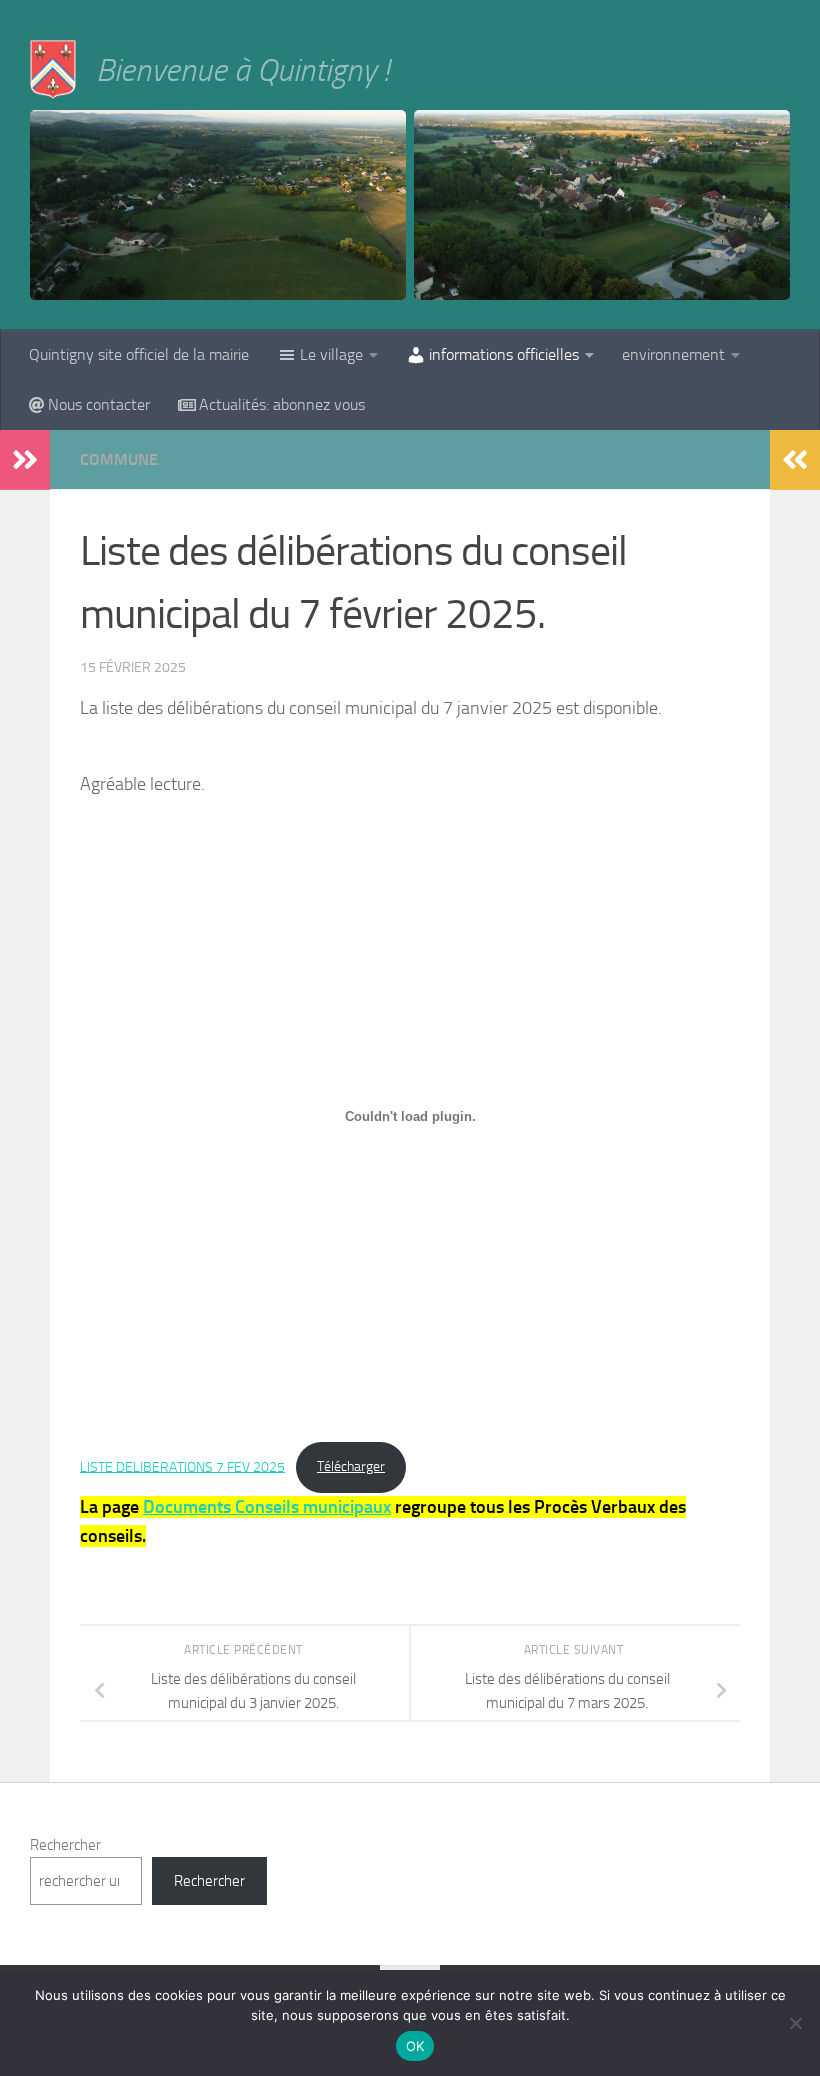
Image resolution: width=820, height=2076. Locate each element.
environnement (673, 354)
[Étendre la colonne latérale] (25, 460)
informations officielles (504, 354)
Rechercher (65, 1845)
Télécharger (351, 1466)
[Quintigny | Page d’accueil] (53, 70)
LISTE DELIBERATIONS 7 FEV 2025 (182, 1466)
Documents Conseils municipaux (267, 1507)
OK (415, 2046)
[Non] (795, 2023)
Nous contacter (99, 404)
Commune (119, 459)
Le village (331, 354)
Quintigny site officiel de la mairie (139, 354)
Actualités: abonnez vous (282, 404)
